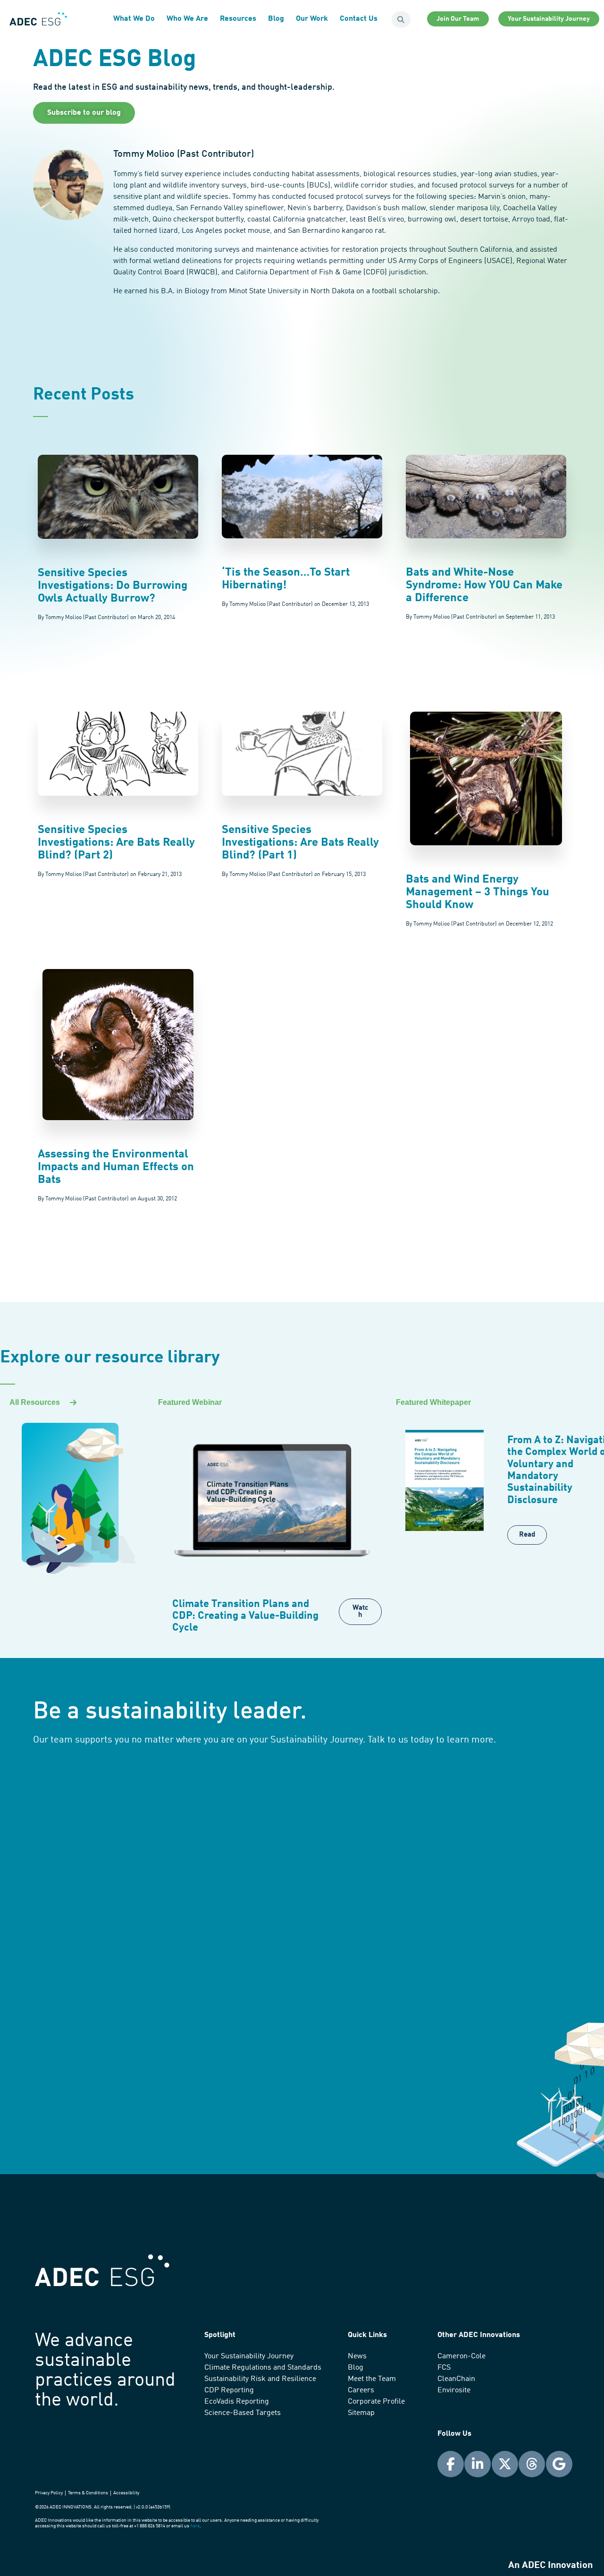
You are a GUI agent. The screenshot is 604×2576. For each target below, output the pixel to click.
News (357, 2356)
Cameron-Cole (461, 2356)
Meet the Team (372, 2379)
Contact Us (359, 19)
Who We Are (187, 19)
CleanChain (456, 2379)
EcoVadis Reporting (237, 2402)
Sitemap (361, 2413)
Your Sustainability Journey (249, 2356)
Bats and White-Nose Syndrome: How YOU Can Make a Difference (484, 586)
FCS (444, 2368)
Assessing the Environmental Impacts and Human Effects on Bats (116, 1167)
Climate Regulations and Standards (263, 2368)
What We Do (134, 19)
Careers (361, 2390)
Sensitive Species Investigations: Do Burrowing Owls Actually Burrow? (113, 586)
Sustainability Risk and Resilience (260, 2379)
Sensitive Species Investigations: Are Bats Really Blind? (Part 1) (300, 843)
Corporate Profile (376, 2402)
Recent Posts (84, 395)
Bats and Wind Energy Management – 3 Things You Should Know (478, 893)
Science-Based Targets (243, 2413)
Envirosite (454, 2390)
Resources (238, 19)
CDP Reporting (229, 2390)
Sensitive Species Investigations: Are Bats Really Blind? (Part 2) (116, 843)
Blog (276, 19)
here (195, 2526)
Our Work (312, 19)
